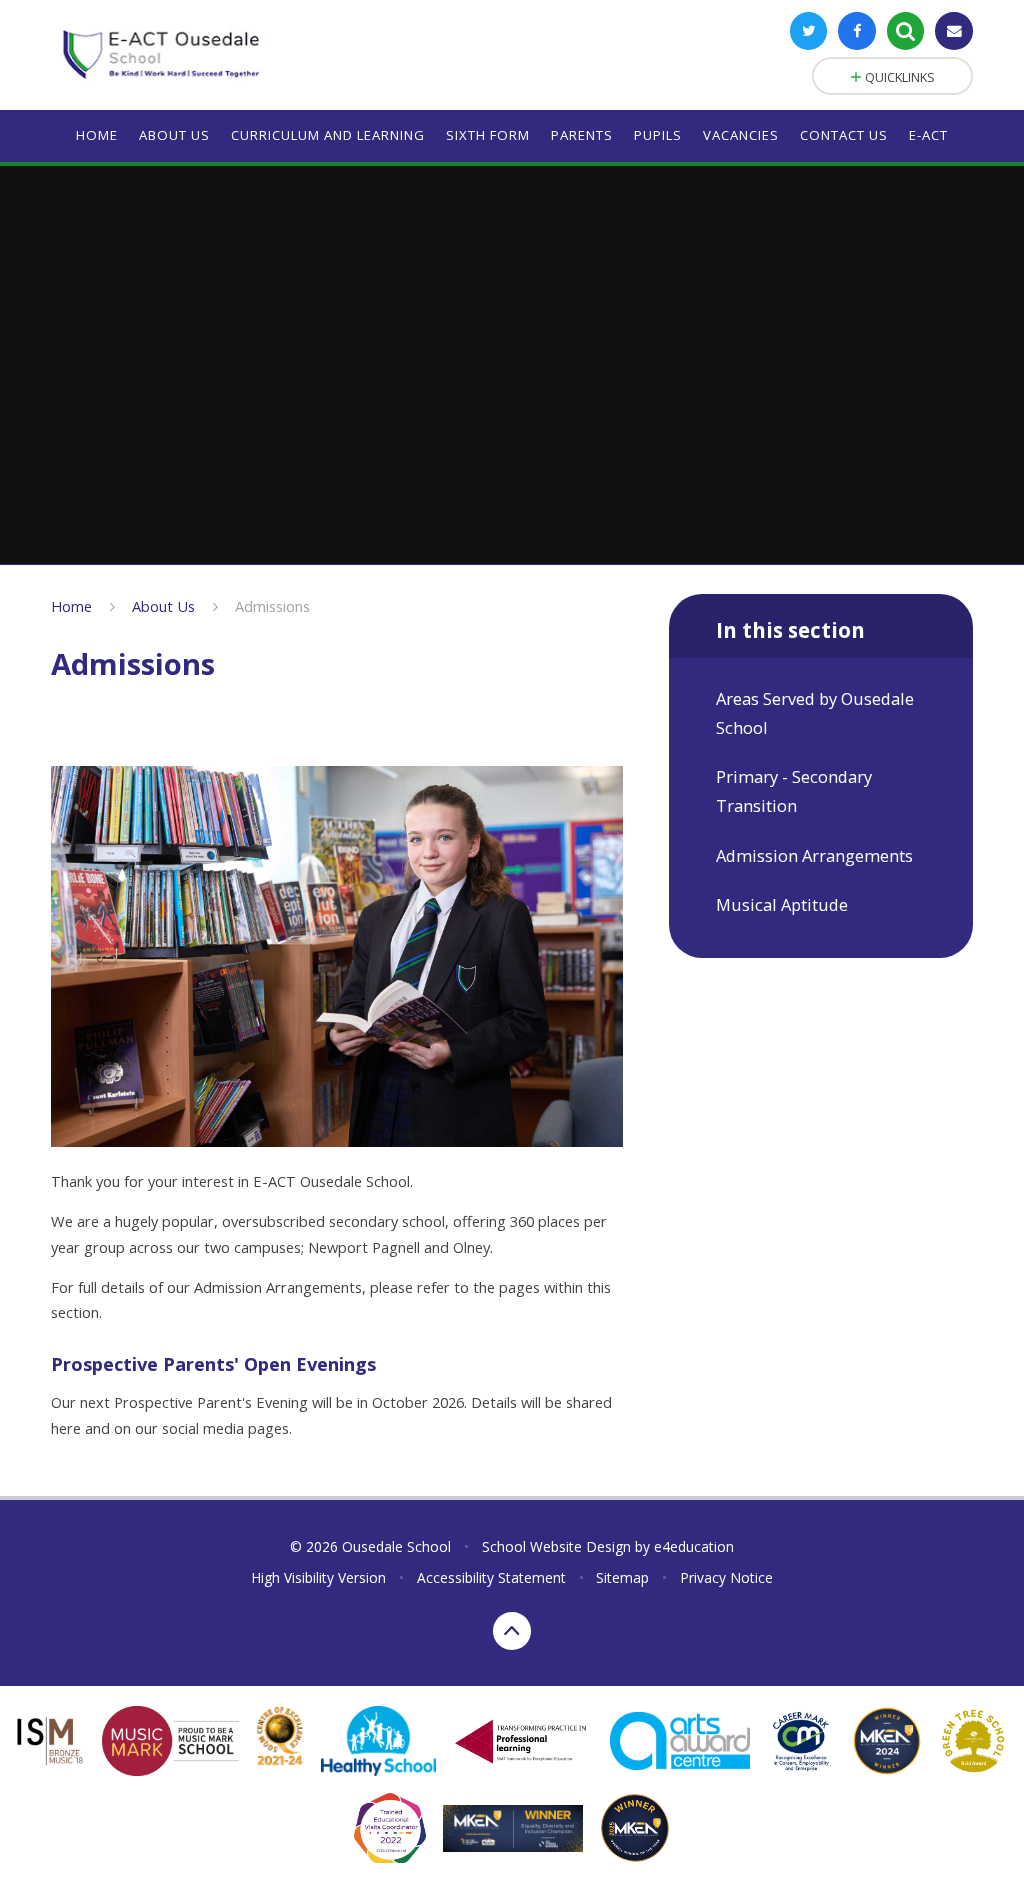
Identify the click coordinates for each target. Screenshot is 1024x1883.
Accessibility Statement (491, 1577)
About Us (163, 606)
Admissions (272, 606)
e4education (694, 1546)
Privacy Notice (726, 1577)
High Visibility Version (318, 1577)
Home (71, 606)
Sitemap (622, 1577)
